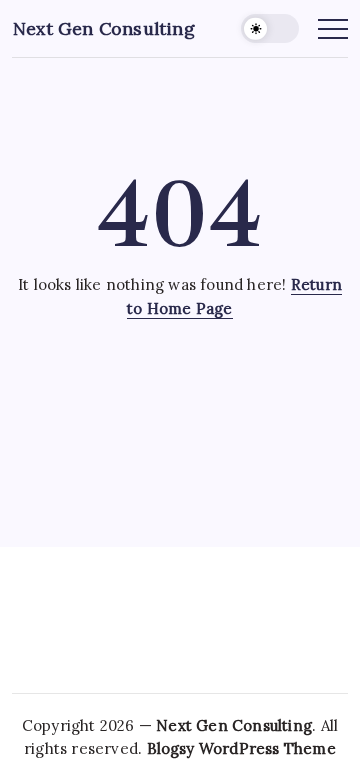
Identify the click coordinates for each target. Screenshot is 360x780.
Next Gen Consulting (104, 28)
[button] (270, 28)
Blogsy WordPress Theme (241, 748)
